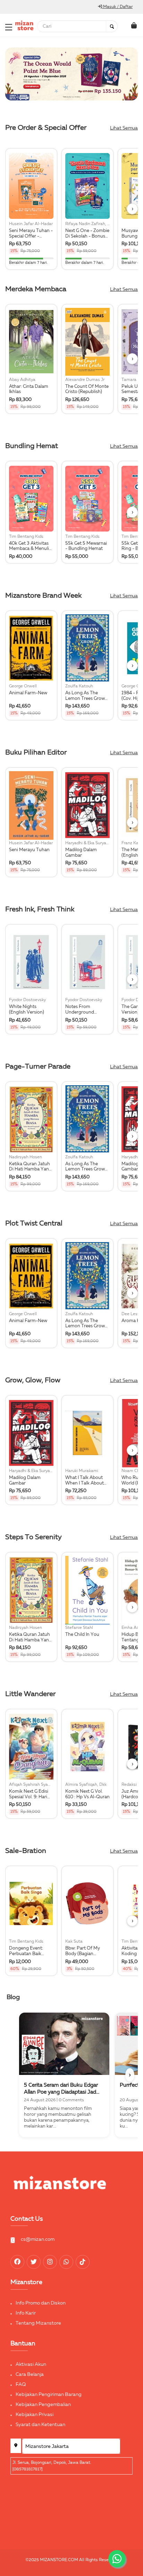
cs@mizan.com (38, 2239)
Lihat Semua (124, 128)
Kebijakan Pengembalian (43, 2405)
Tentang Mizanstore (38, 2323)
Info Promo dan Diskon (41, 2303)
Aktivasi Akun (31, 2364)
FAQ (21, 2385)
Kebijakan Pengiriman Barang (49, 2395)
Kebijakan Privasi (35, 2415)
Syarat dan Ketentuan (40, 2425)
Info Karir (26, 2313)
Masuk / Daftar (117, 7)
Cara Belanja (30, 2374)
